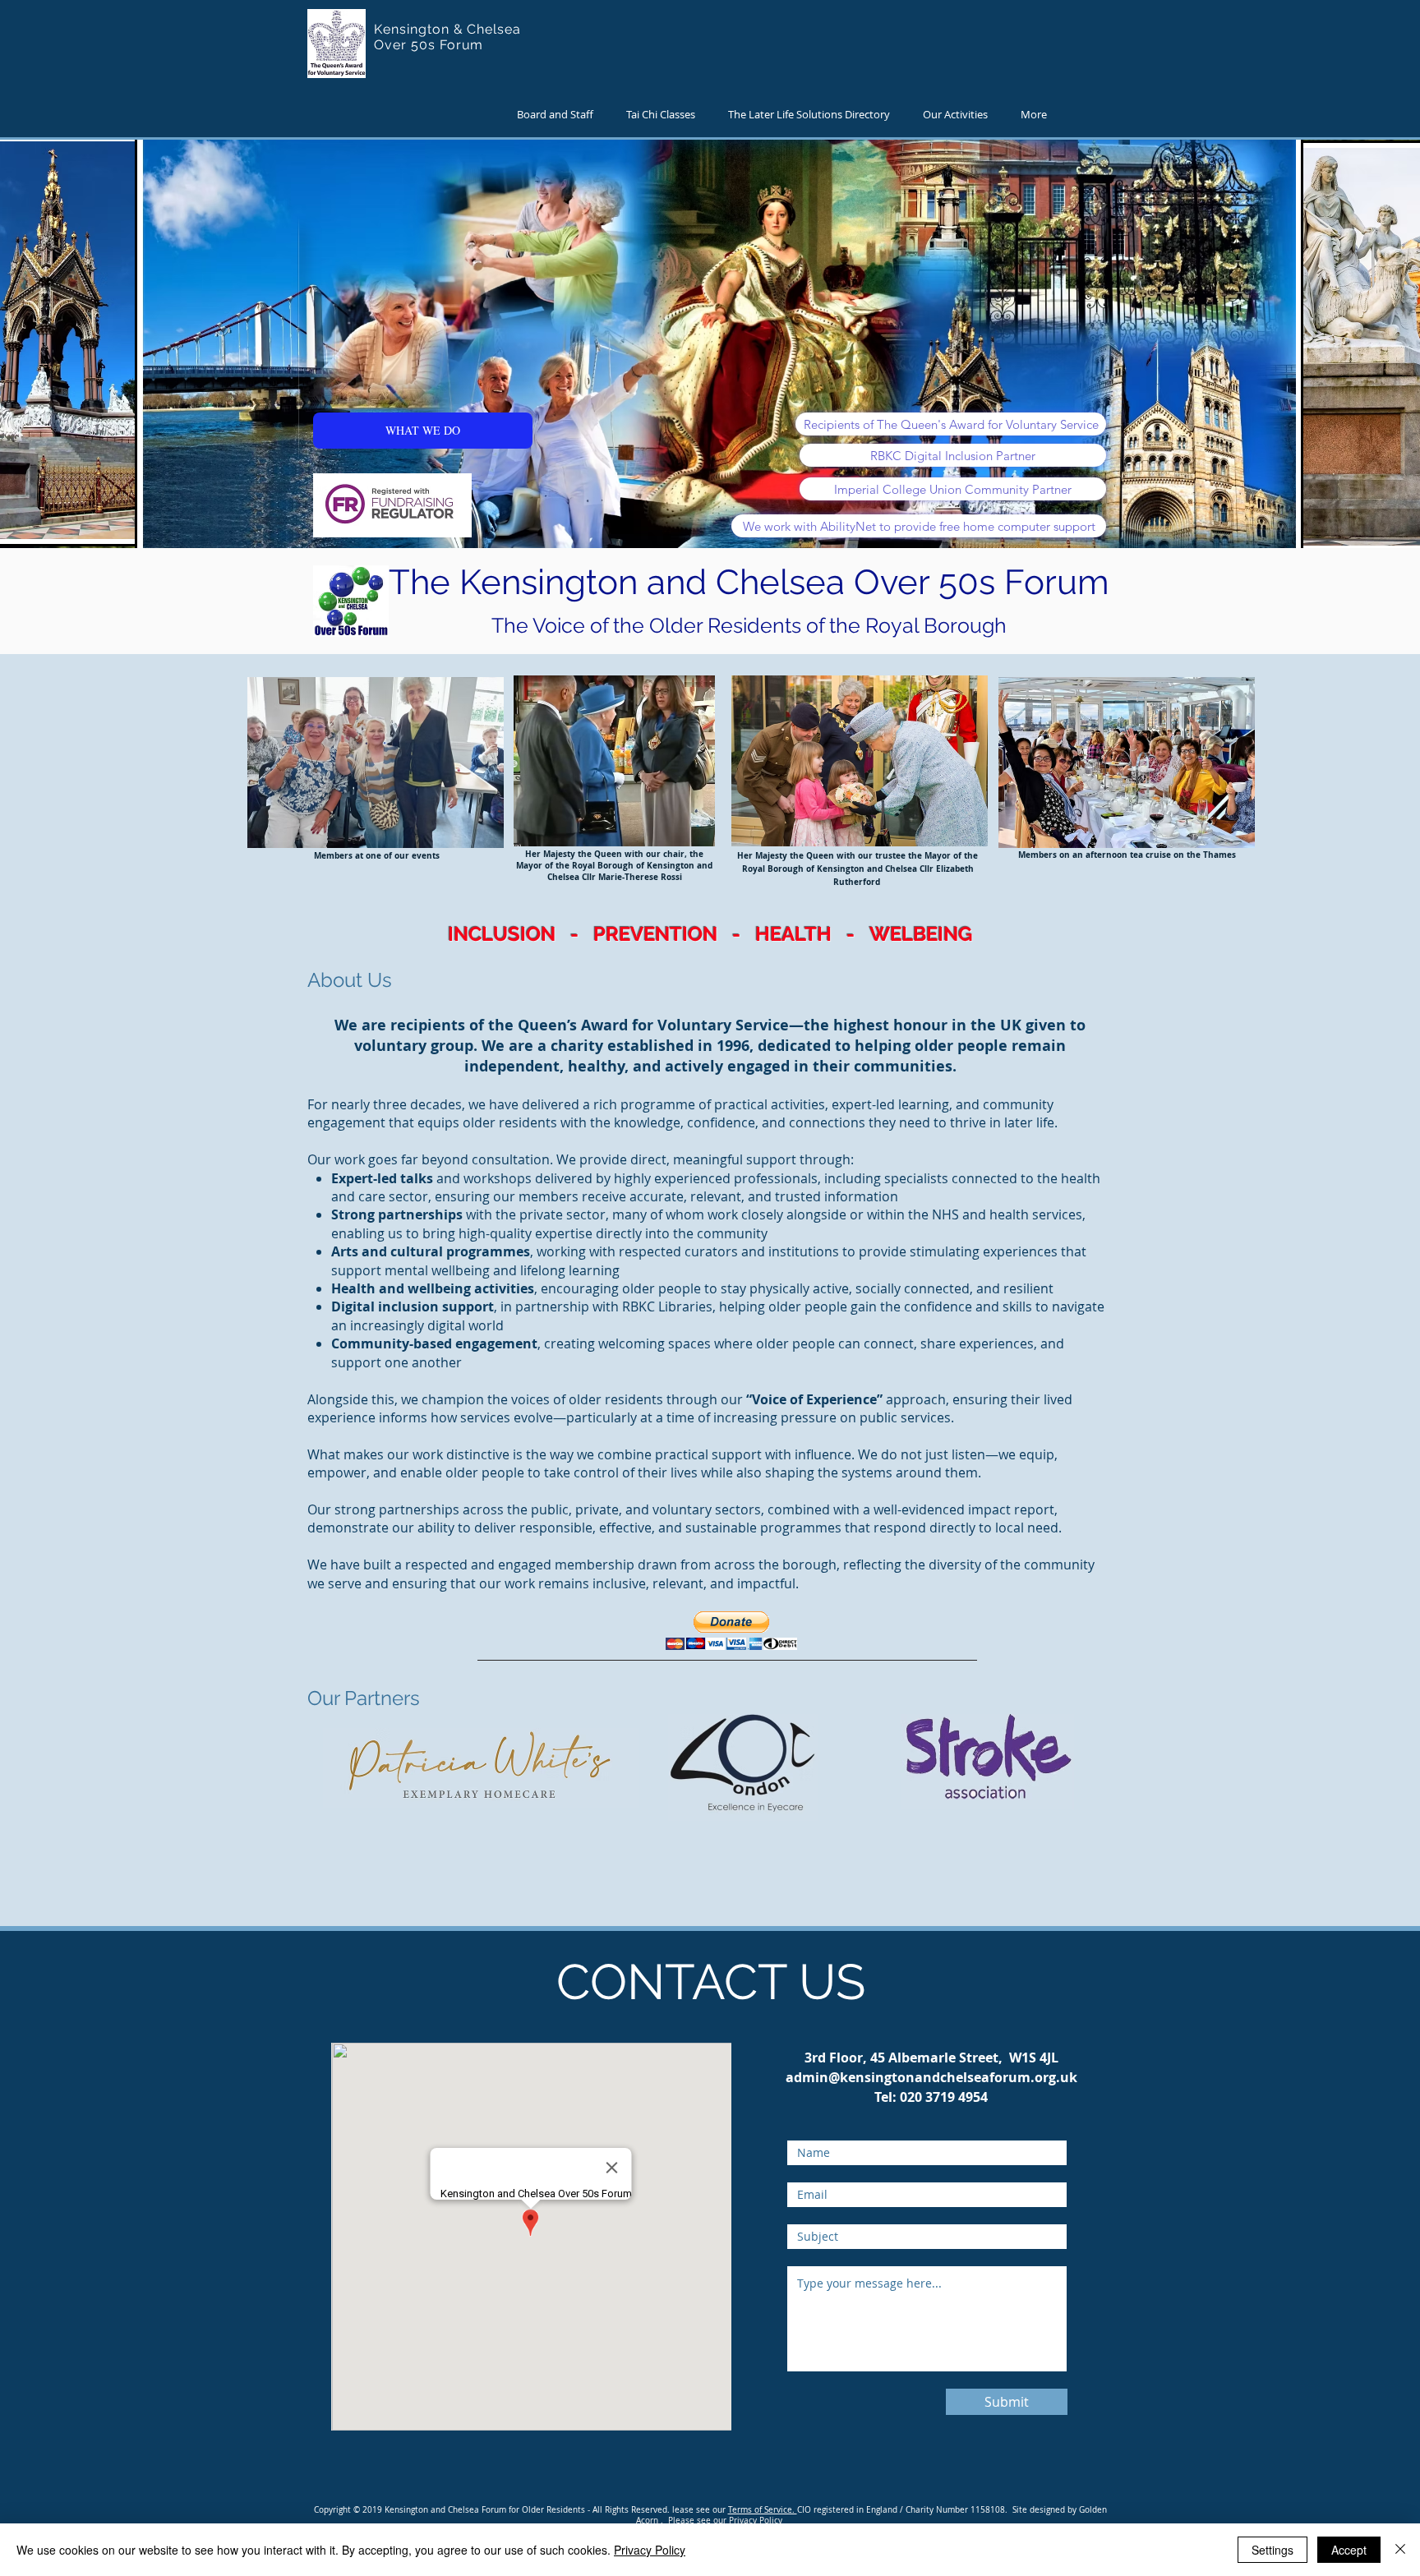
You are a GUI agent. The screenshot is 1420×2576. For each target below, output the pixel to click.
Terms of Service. (763, 2510)
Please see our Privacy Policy (725, 2521)
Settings (1272, 2550)
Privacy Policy (650, 2550)
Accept (1349, 2550)
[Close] (1400, 2550)
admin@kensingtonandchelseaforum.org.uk (931, 2077)
